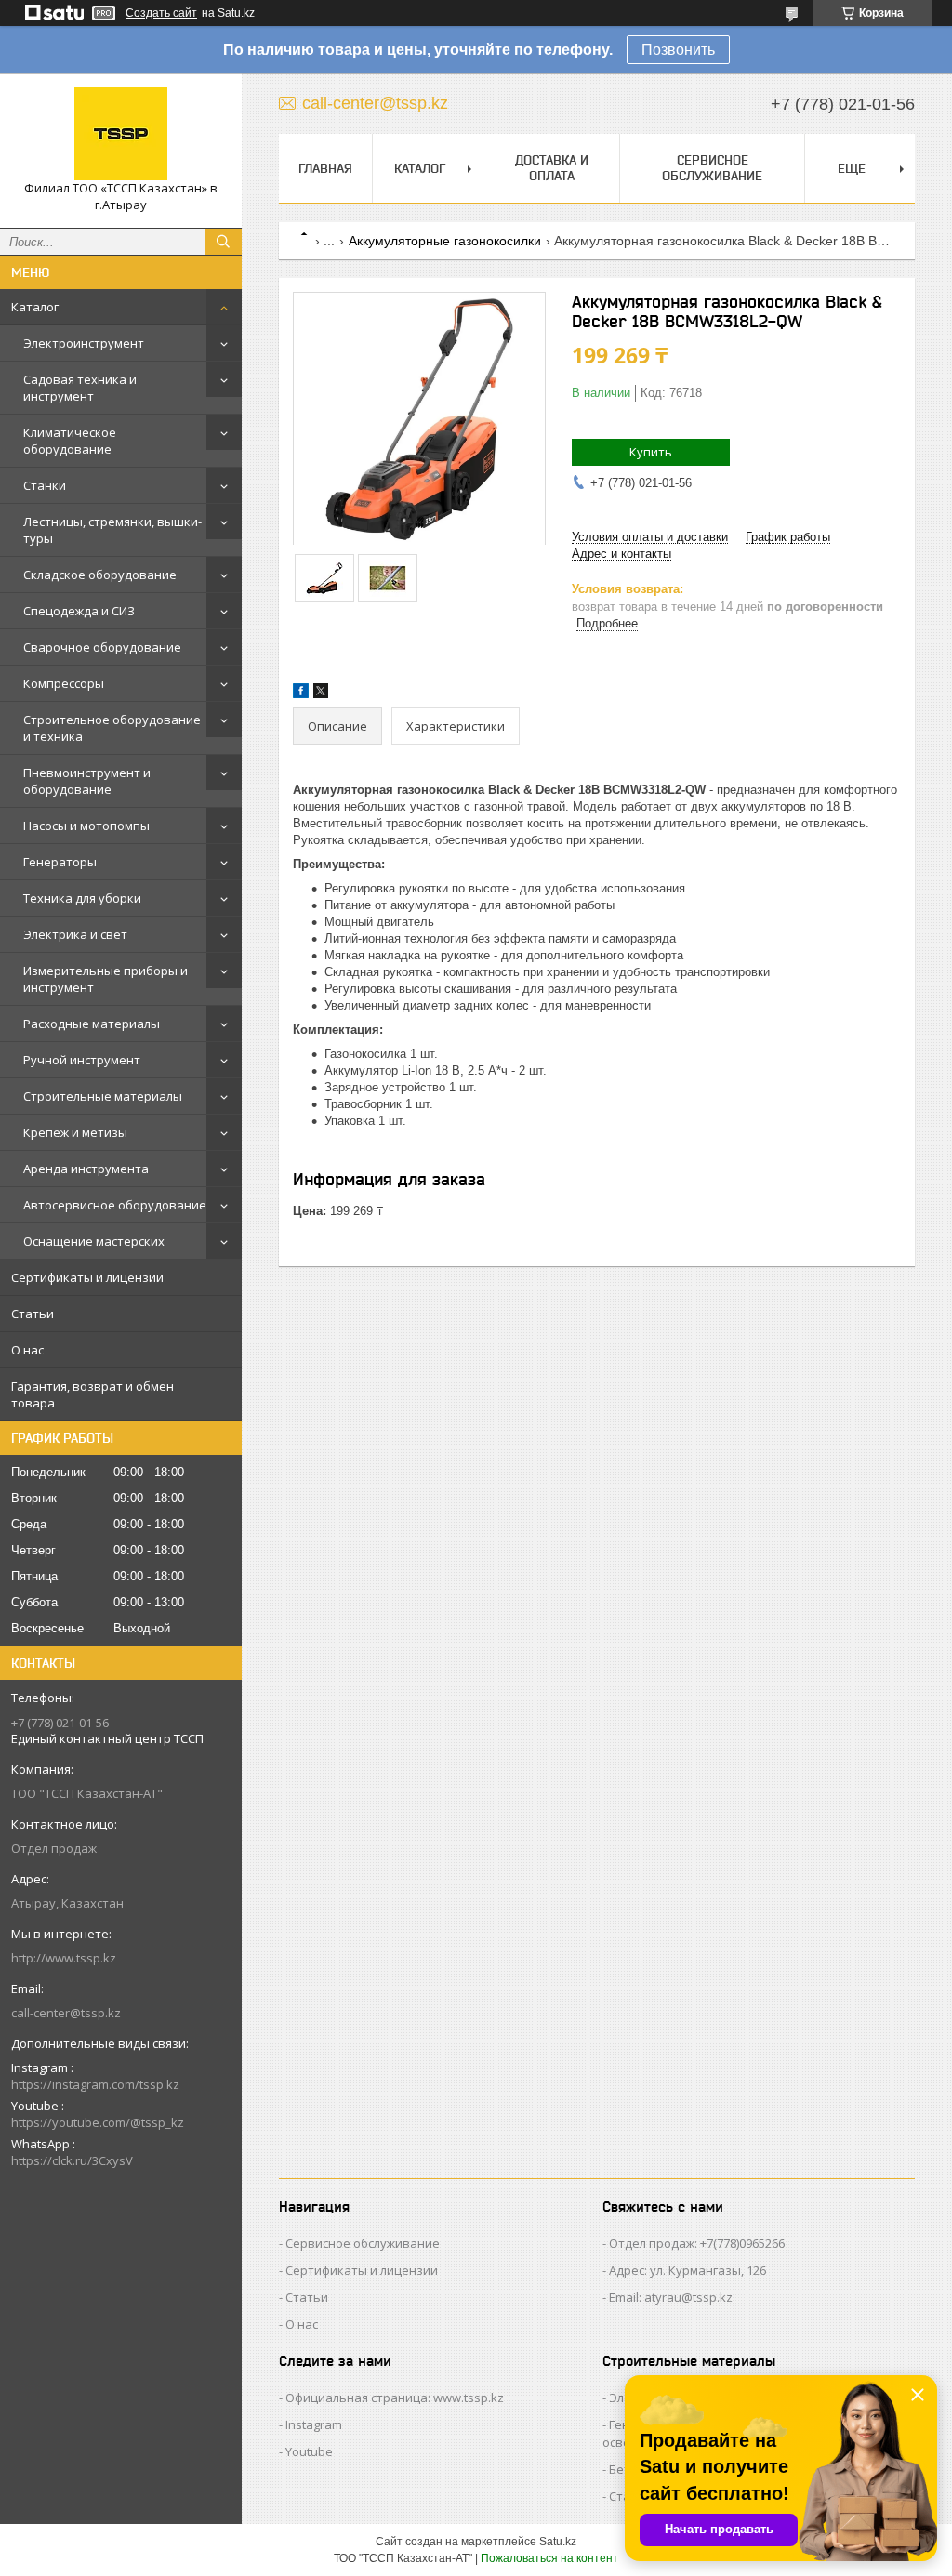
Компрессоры (64, 683)
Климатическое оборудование (70, 441)
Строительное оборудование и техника (112, 728)
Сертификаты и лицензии (87, 1277)
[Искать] (223, 242)
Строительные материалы (103, 1096)
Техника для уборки (82, 898)
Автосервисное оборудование (115, 1205)
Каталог (35, 307)
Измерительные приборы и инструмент (106, 979)
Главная (325, 168)
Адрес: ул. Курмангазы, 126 (688, 2270)
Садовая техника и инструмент (80, 388)
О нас (27, 1350)
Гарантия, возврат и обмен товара (93, 1394)
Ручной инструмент (82, 1060)
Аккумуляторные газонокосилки (445, 241)
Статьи (33, 1314)
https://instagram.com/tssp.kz (95, 2084)
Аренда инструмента (86, 1169)
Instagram (314, 2424)
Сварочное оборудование (102, 647)
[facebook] (301, 694)
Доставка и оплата (552, 168)
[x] (321, 694)
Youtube (309, 2451)
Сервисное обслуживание (712, 168)
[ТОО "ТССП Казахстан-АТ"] (121, 134)
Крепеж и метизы (75, 1132)
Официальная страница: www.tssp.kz (395, 2398)
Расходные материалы (92, 1024)
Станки (45, 485)
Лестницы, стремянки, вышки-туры (112, 530)
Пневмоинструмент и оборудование (87, 781)
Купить (651, 452)
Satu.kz (558, 2542)
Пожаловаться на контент (549, 2558)
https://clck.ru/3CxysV (72, 2160)
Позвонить (678, 50)
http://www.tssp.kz (64, 1958)
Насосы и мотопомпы (86, 826)
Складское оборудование (100, 575)
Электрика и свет (75, 934)
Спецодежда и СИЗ (79, 611)
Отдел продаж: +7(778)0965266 (697, 2243)
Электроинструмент (84, 343)
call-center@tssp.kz (66, 2013)
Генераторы (60, 862)
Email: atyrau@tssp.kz (671, 2297)
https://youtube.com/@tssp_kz (98, 2122)
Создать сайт (161, 13)
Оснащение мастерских (94, 1241)
